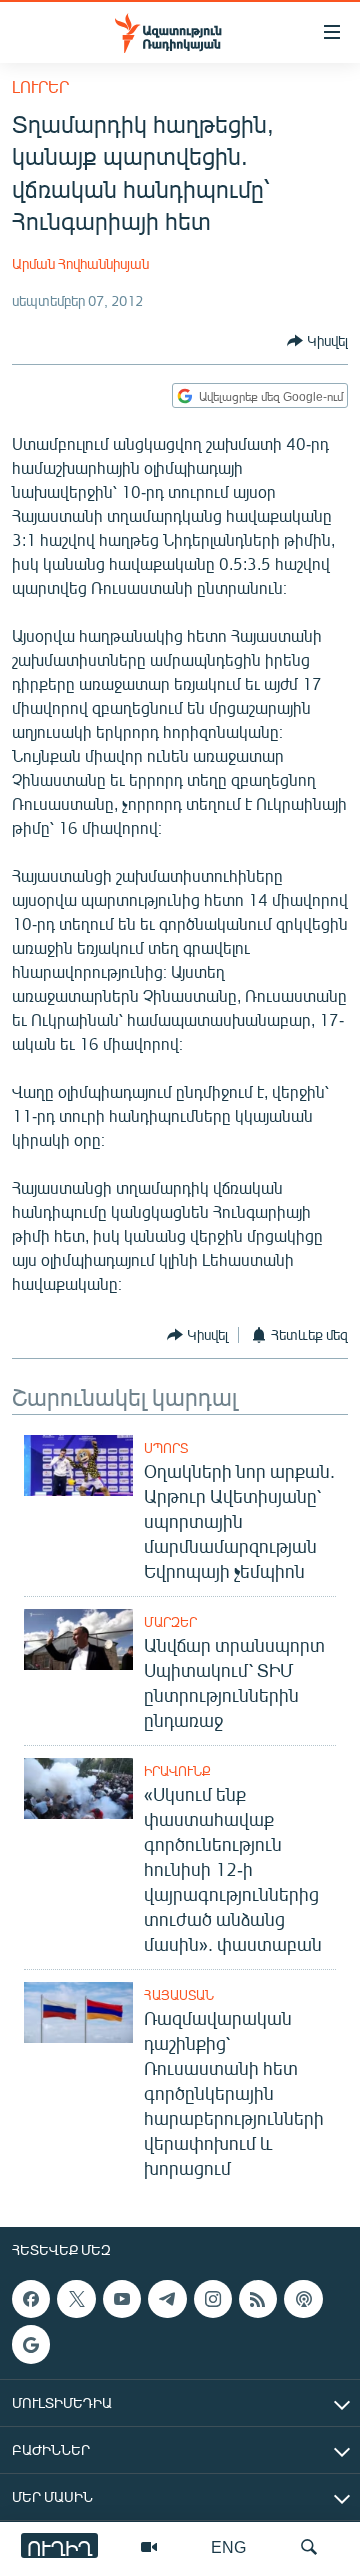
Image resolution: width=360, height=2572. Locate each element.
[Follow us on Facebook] (31, 2299)
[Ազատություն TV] (149, 2547)
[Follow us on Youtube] (122, 2299)
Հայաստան (179, 1995)
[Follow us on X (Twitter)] (76, 2299)
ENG (228, 2546)
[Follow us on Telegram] (167, 2299)
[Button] (317, 341)
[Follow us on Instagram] (213, 2299)
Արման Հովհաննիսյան (80, 263)
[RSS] (258, 2299)
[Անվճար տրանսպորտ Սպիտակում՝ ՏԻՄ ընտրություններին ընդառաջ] (78, 1639)
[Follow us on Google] (31, 2344)
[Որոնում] (309, 2547)
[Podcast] (303, 2299)
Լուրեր (40, 86)
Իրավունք (177, 1771)
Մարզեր (170, 1622)
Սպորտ (166, 1448)
